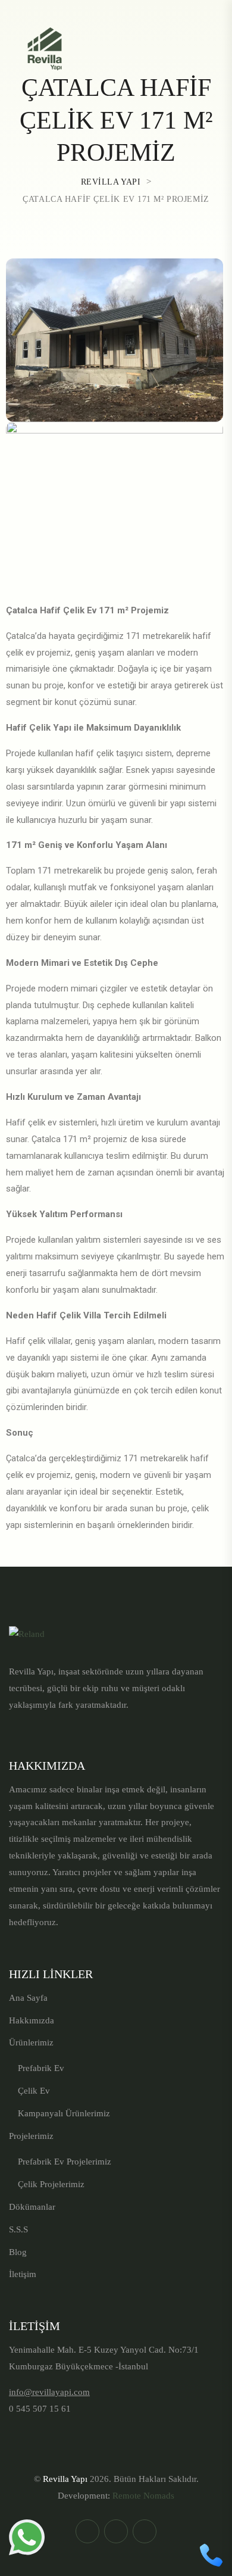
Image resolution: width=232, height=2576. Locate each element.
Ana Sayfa (28, 1998)
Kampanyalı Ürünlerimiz (64, 2113)
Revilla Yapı (65, 2479)
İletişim (23, 2274)
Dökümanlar (32, 2207)
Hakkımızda (32, 2020)
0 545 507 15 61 (40, 2409)
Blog (18, 2252)
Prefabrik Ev (41, 2068)
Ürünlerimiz (31, 2042)
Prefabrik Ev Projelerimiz (65, 2162)
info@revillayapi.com (49, 2392)
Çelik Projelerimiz (51, 2184)
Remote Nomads (143, 2496)
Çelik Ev (34, 2091)
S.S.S (18, 2229)
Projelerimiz (31, 2136)
